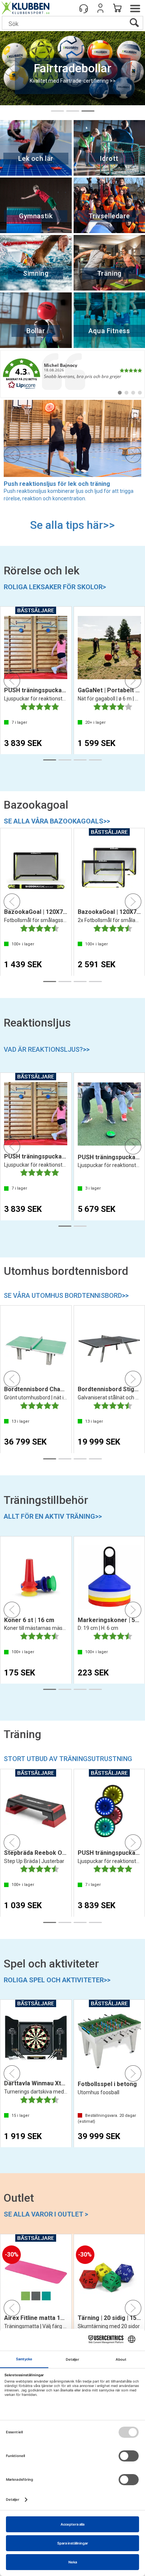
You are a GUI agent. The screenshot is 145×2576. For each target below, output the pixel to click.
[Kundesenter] (84, 8)
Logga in (100, 8)
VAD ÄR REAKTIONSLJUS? (47, 1049)
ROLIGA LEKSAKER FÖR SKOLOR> (55, 587)
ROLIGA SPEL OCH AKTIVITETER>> (57, 1980)
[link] (72, 374)
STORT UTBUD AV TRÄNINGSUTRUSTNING (68, 1759)
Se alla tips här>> (72, 525)
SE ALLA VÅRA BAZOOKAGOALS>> (57, 821)
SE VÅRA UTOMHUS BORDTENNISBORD (66, 1295)
